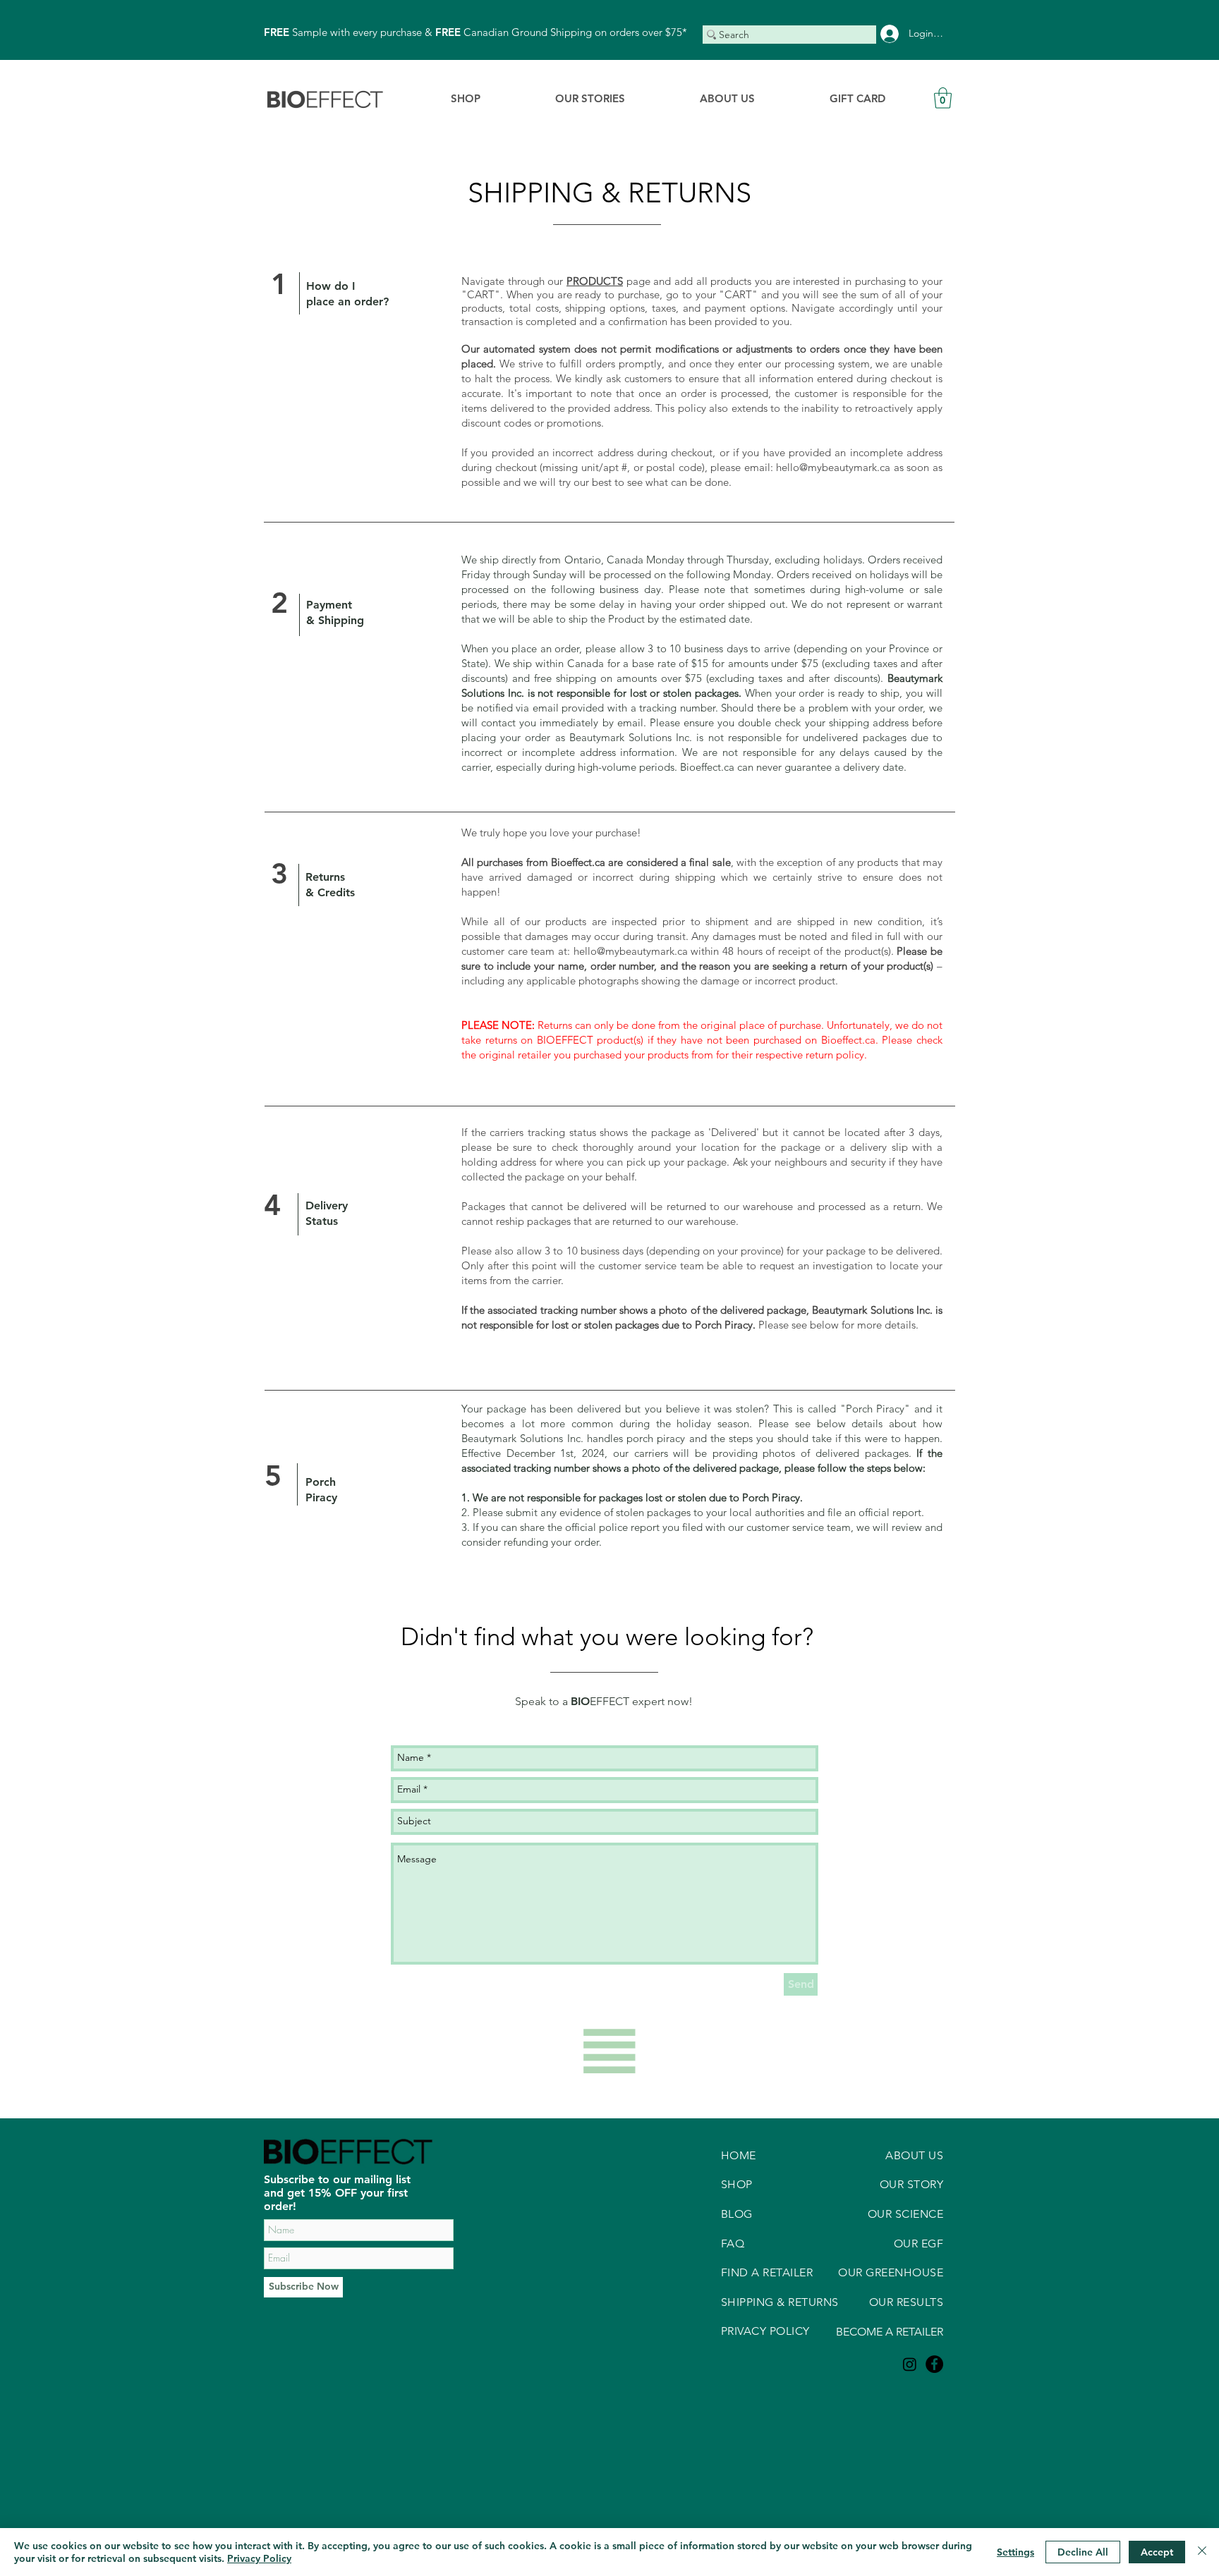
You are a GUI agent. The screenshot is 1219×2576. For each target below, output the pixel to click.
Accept (1157, 2552)
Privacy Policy (259, 2558)
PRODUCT (592, 281)
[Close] (1202, 2552)
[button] (943, 98)
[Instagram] (910, 2364)
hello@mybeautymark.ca (833, 467)
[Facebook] (934, 2364)
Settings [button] (1015, 2552)
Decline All (1083, 2552)
